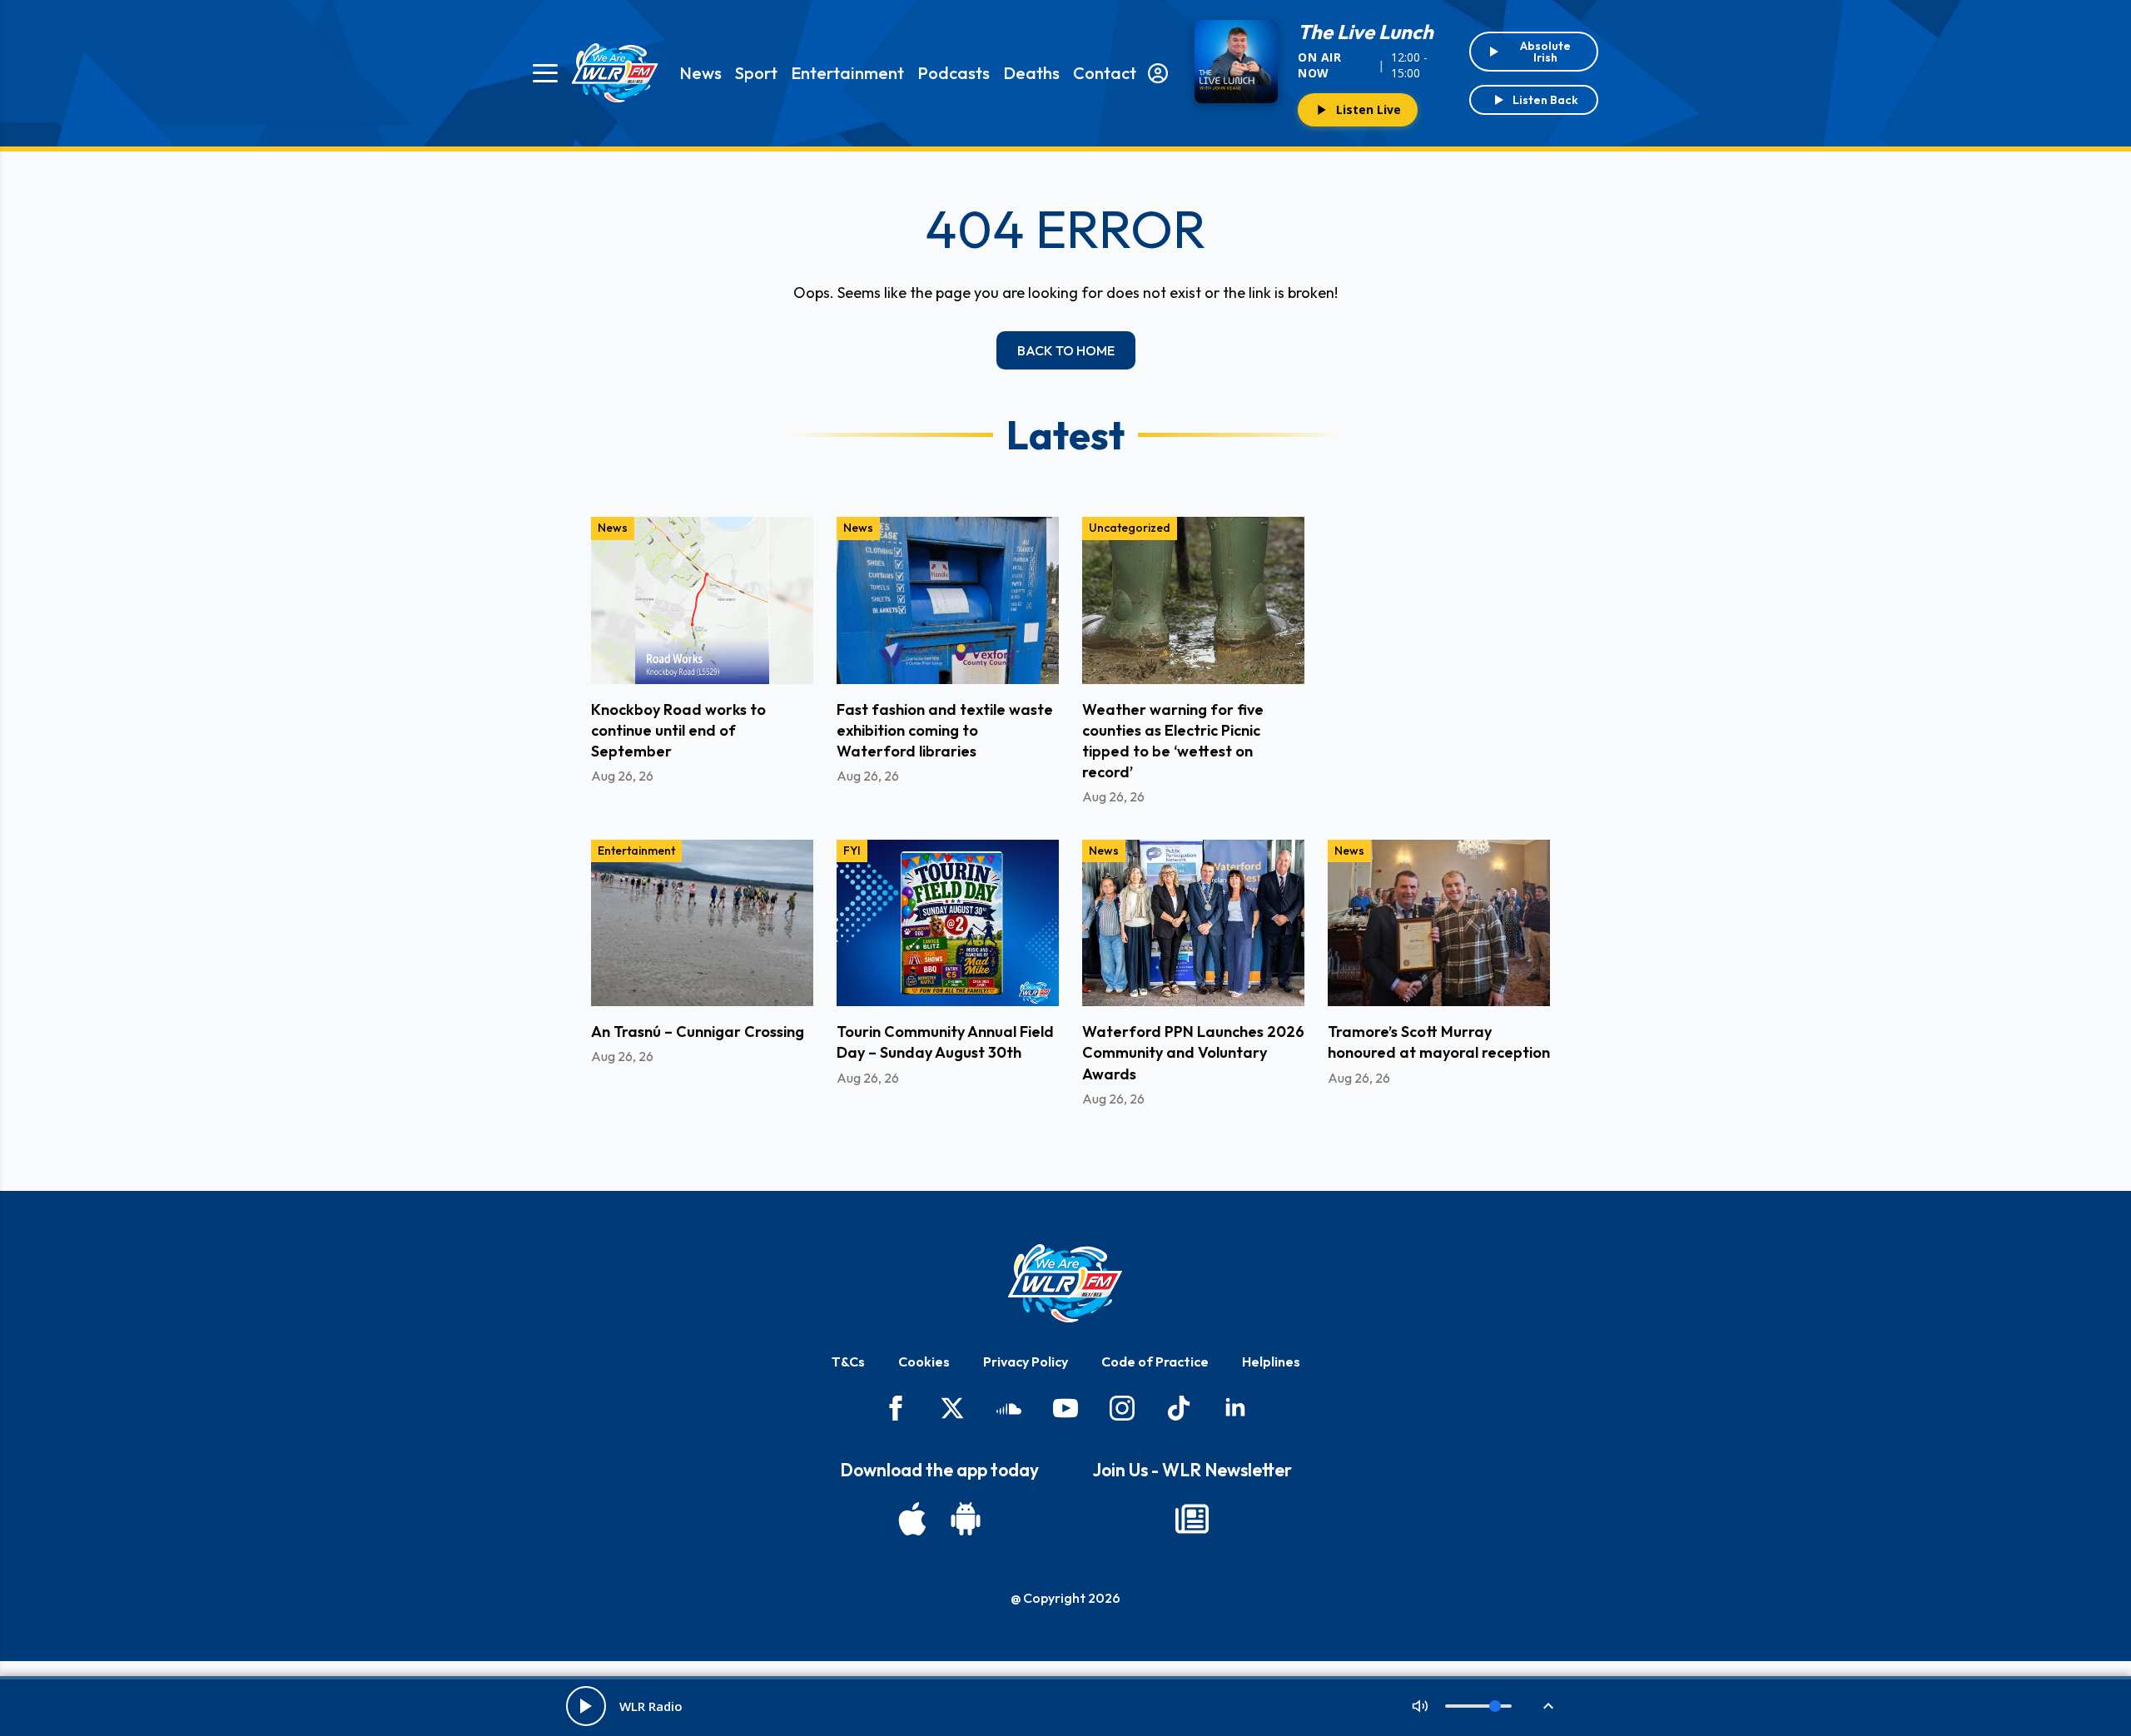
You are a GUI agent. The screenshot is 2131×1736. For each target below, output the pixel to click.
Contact (1105, 73)
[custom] (1009, 1408)
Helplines (1271, 1362)
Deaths (1031, 73)
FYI (852, 851)
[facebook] (896, 1408)
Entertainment (847, 73)
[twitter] (952, 1408)
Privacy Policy (1026, 1362)
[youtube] (1065, 1408)
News (700, 73)
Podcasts (954, 73)
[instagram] (1122, 1408)
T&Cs (848, 1362)
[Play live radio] (586, 1706)
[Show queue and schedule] (1548, 1706)
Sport (756, 73)
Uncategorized (1130, 528)
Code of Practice (1155, 1362)
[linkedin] (1235, 1408)
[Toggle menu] (545, 73)
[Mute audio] (1420, 1706)
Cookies (924, 1362)
